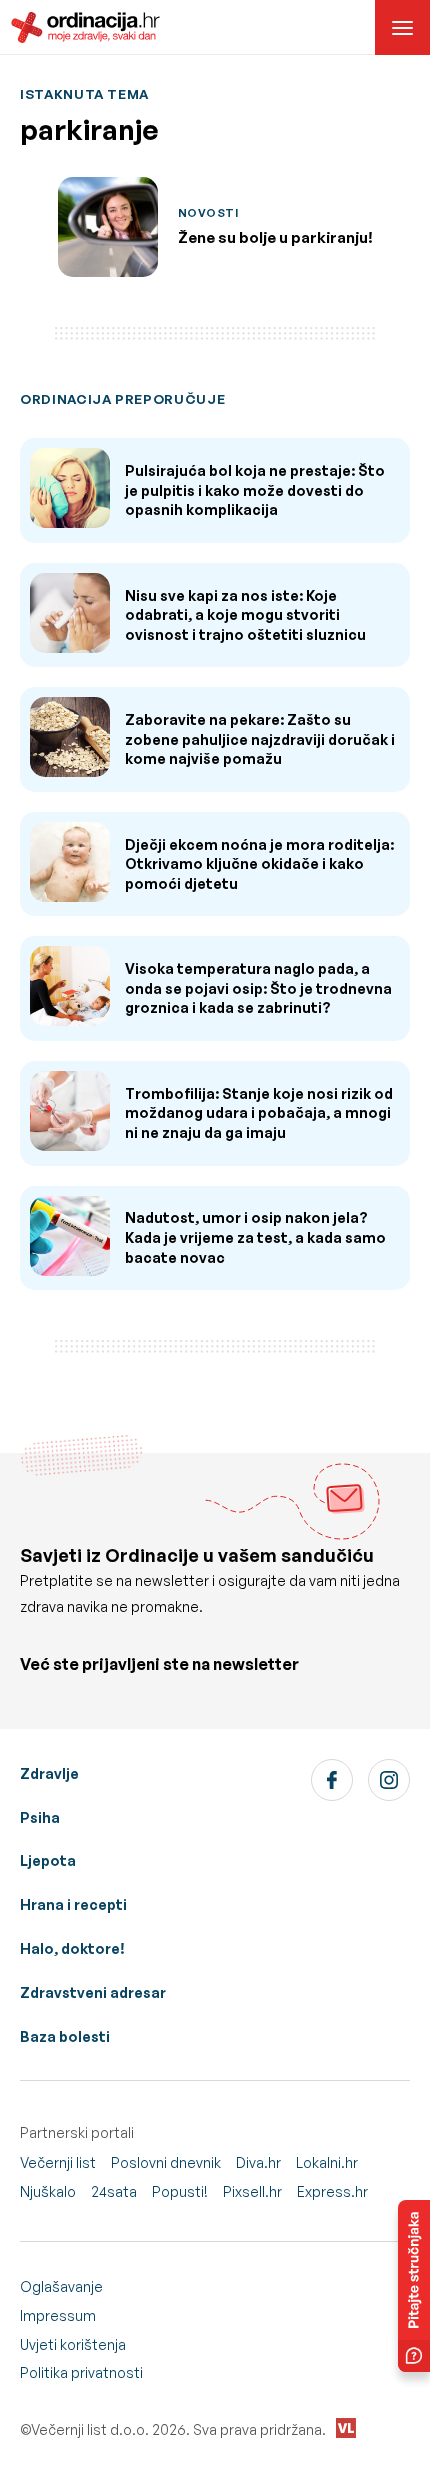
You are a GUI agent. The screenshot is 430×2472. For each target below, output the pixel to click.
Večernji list (58, 2162)
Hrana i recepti (73, 1904)
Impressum (58, 2315)
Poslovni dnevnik (166, 2162)
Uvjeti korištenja (73, 2344)
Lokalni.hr (327, 2162)
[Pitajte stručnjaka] (414, 2286)
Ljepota (48, 1860)
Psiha (40, 1817)
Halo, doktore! (72, 1948)
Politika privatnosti (81, 2372)
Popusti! (180, 2191)
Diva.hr (258, 2162)
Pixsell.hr (252, 2191)
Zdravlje (49, 1773)
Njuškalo (48, 2191)
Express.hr (332, 2191)
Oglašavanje (61, 2286)
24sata (114, 2191)
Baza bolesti (65, 2036)
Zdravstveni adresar (93, 1992)
